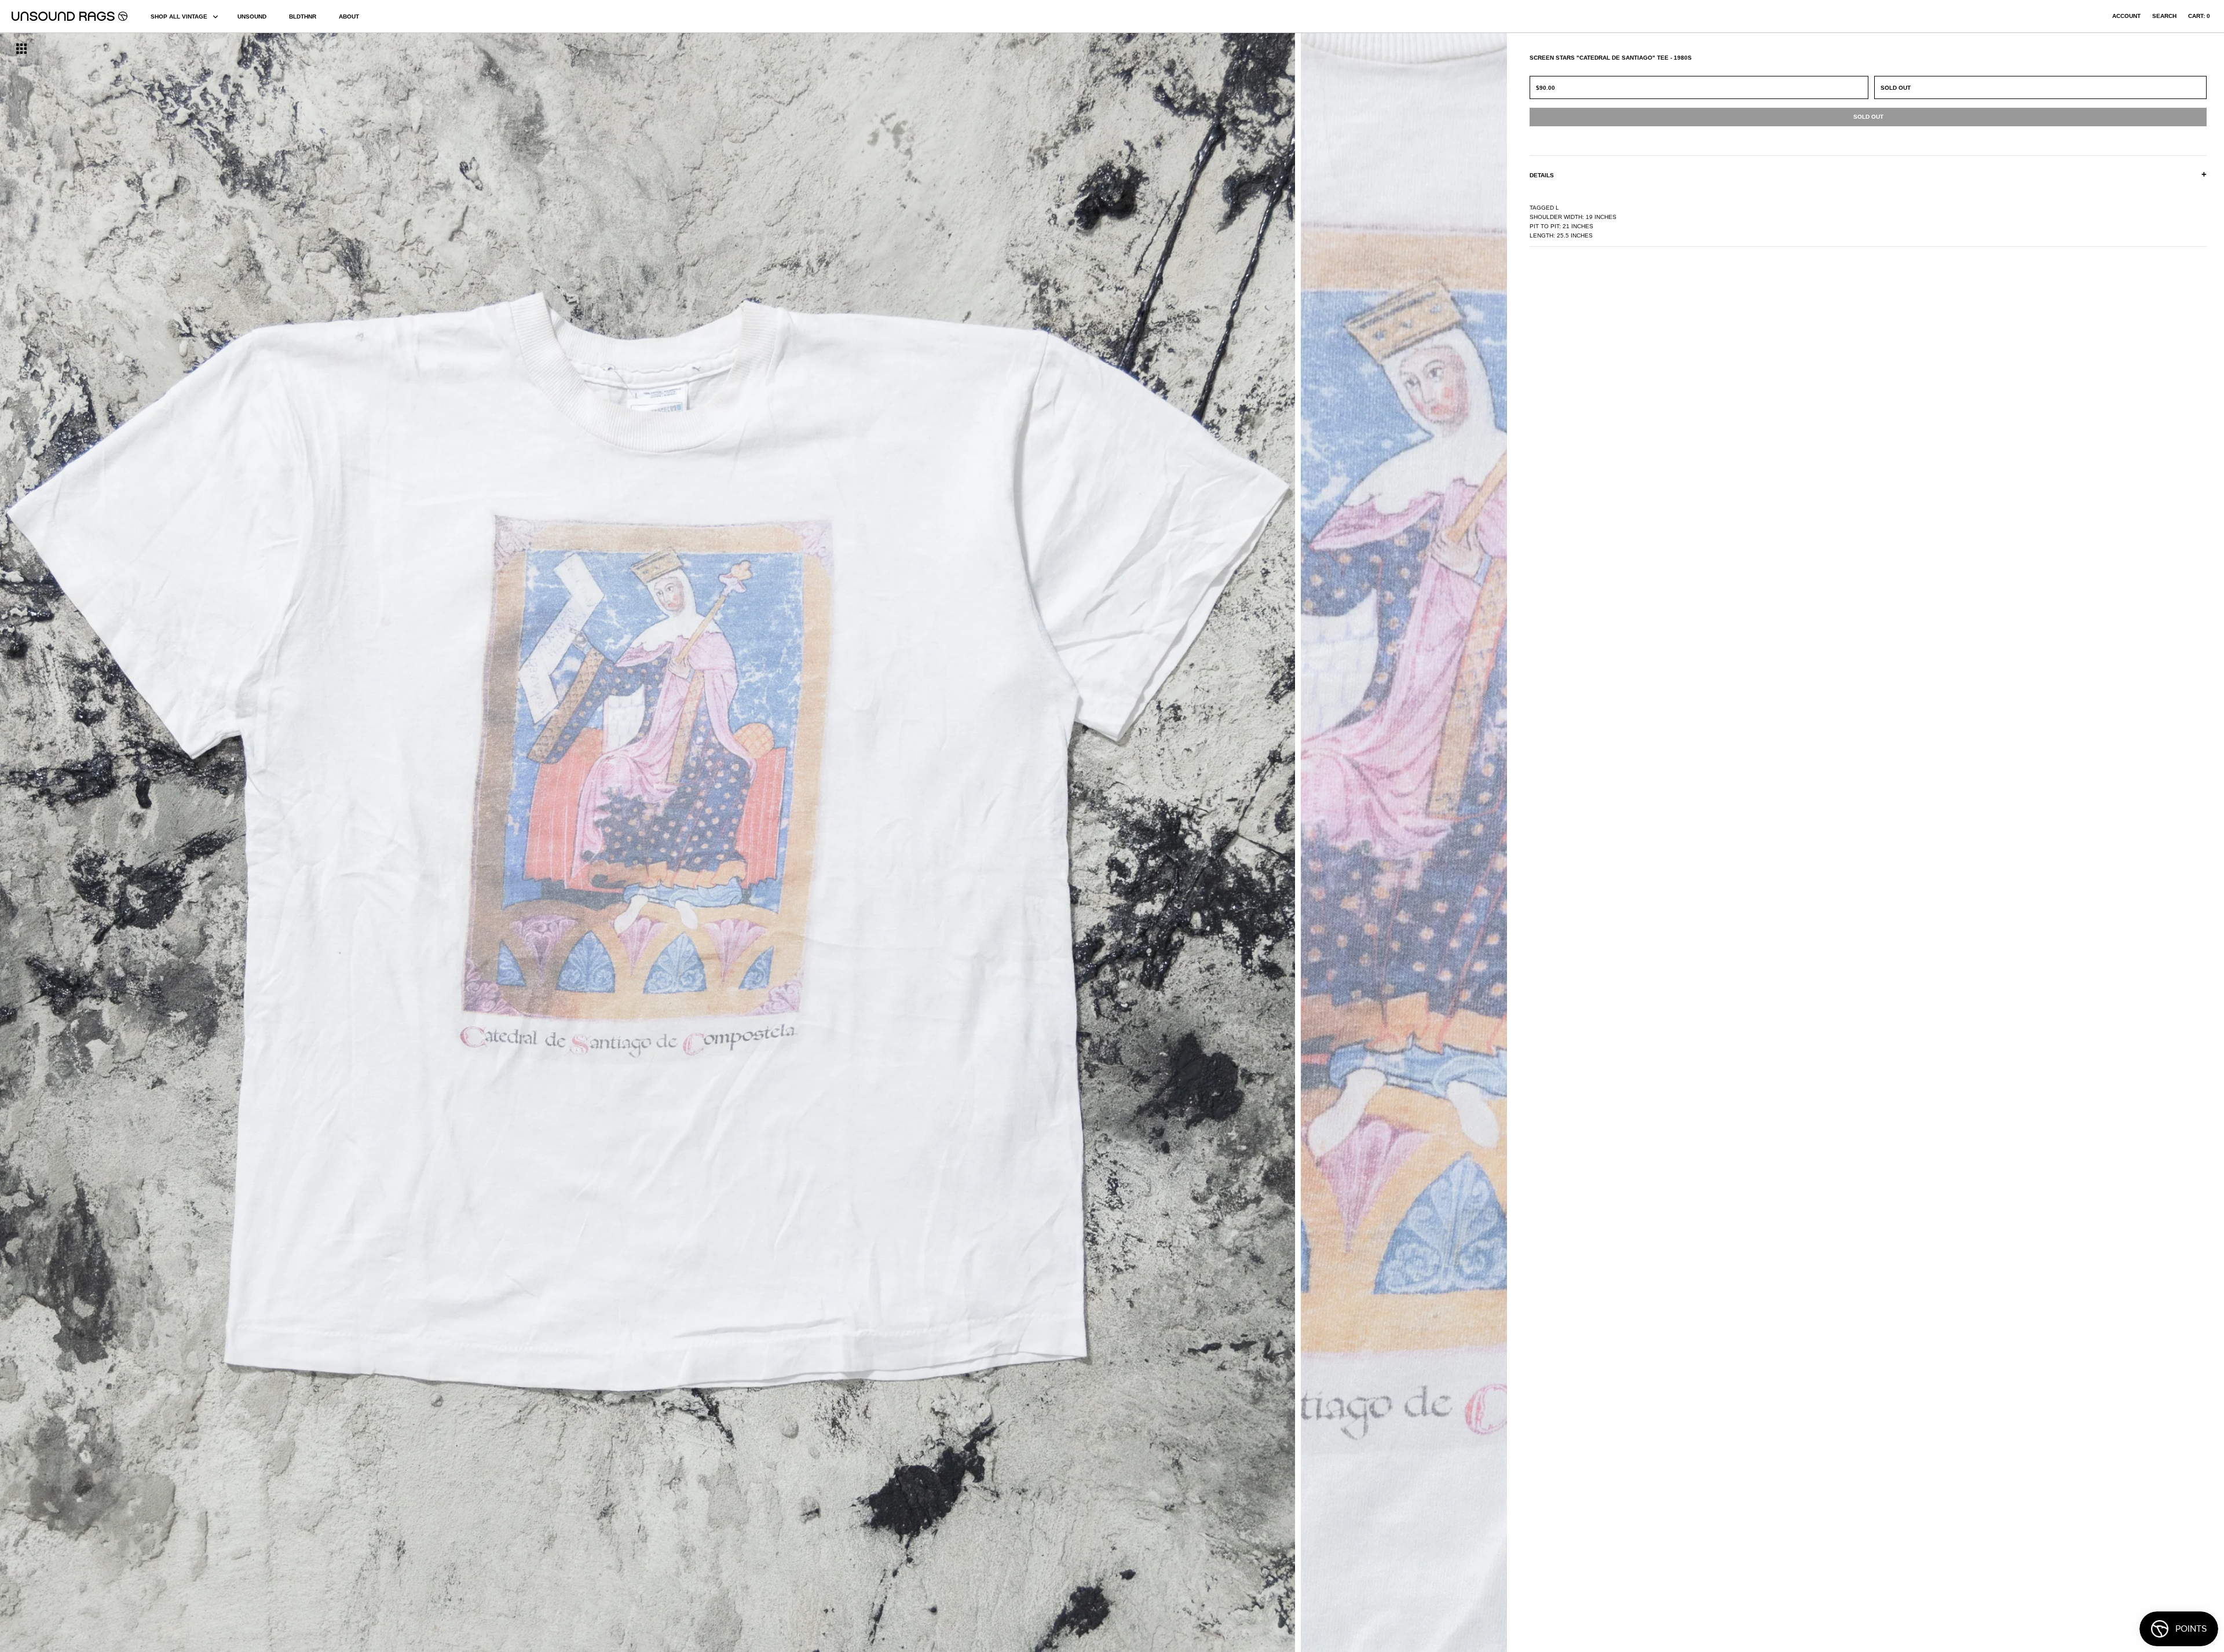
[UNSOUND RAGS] (69, 16)
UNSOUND (252, 17)
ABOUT (349, 17)
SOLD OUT (1896, 88)
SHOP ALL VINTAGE (179, 17)
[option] (378, 843)
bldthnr (303, 17)
